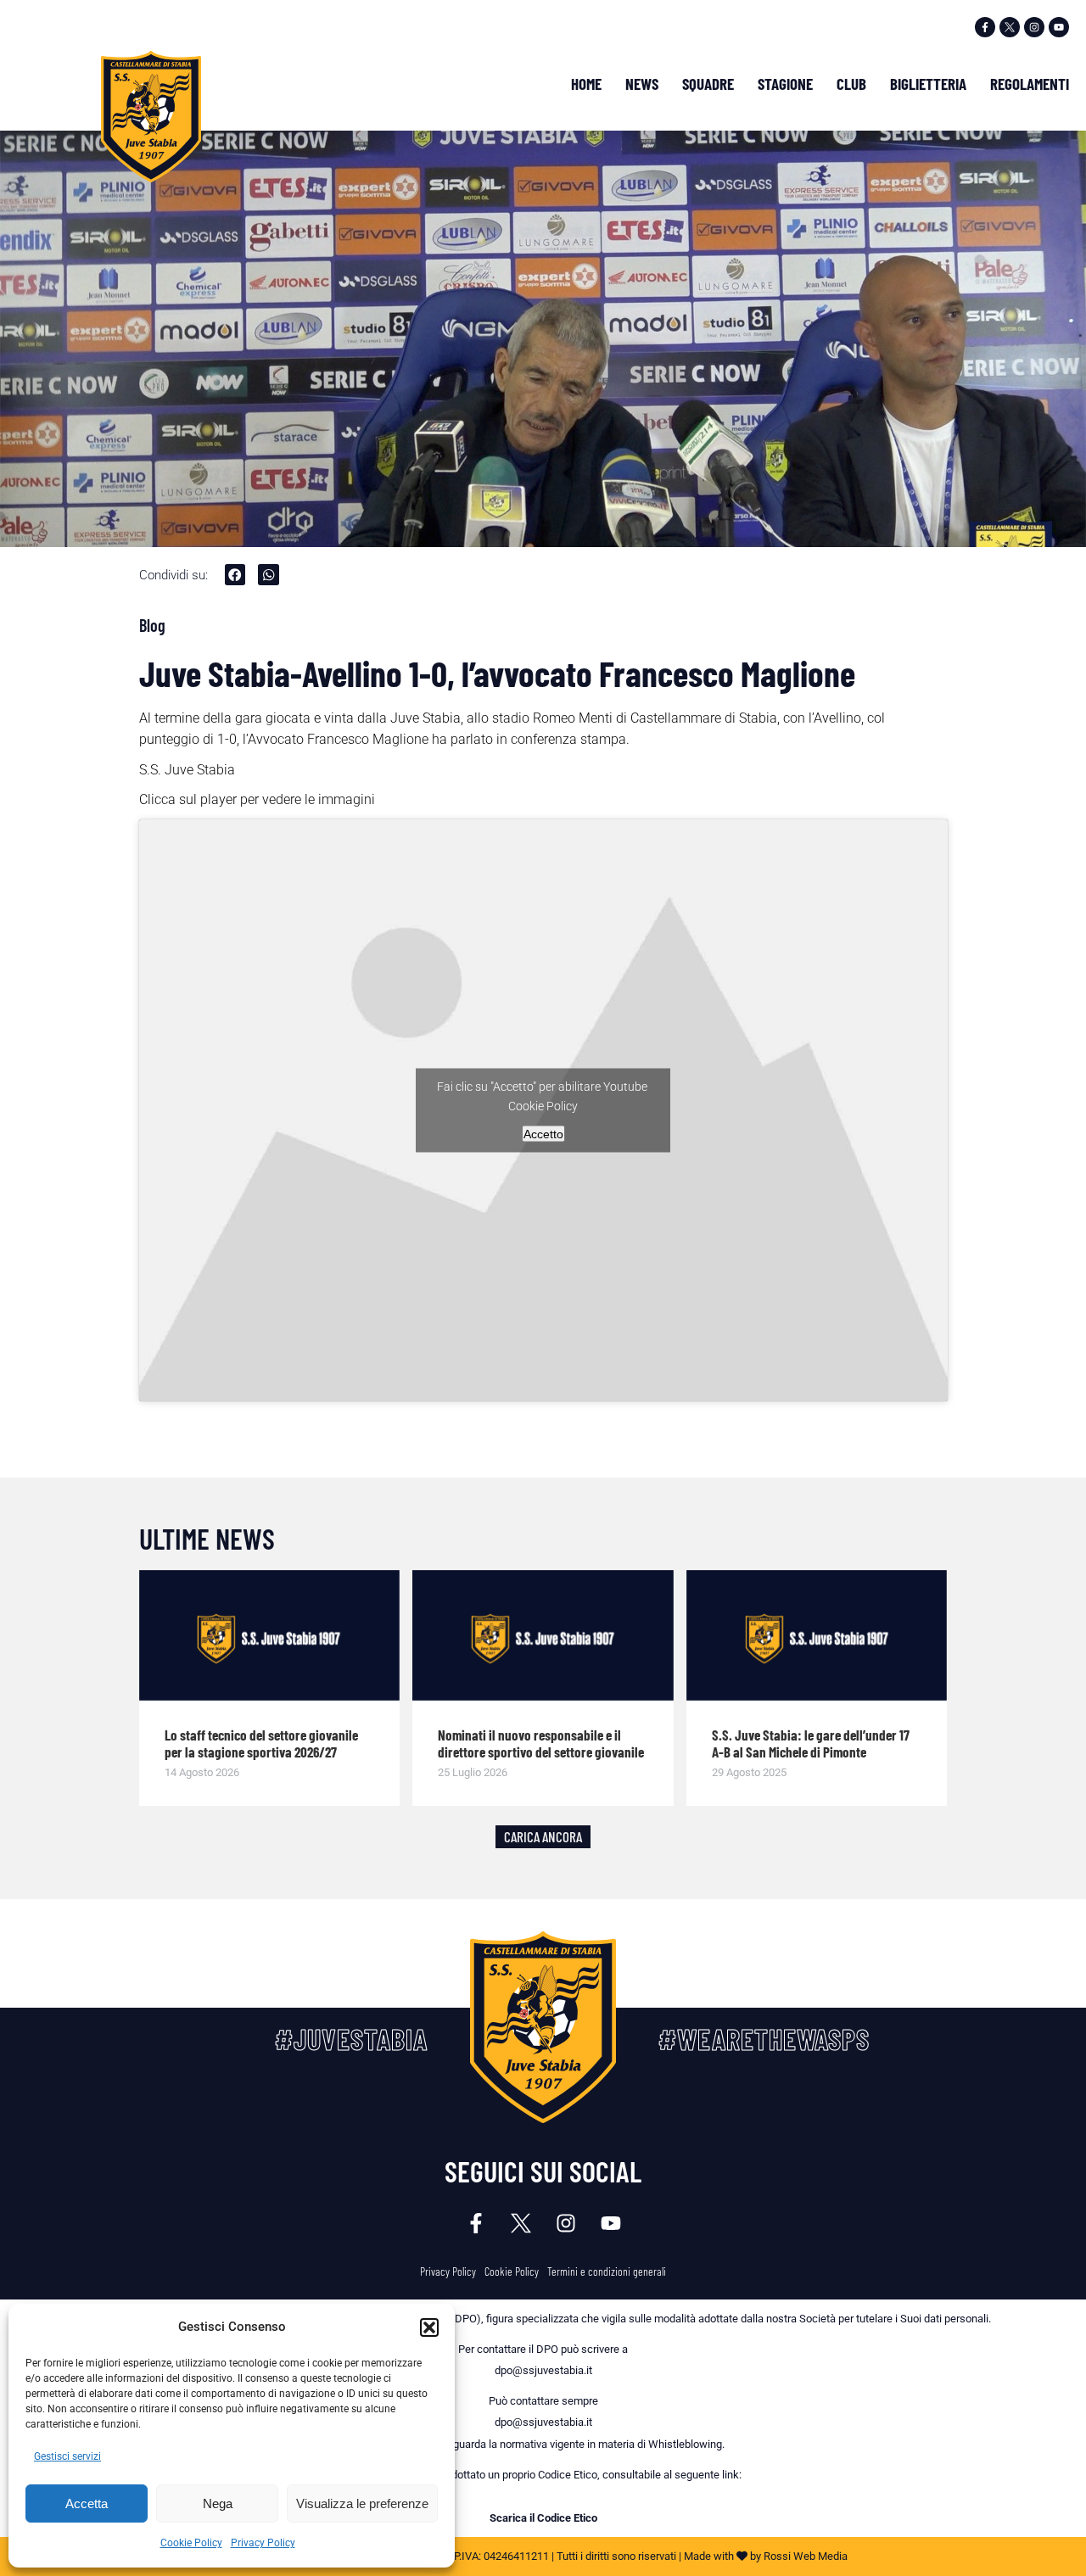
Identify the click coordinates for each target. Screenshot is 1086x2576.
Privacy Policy (263, 2543)
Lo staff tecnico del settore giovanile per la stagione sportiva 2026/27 (261, 1743)
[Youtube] (1059, 27)
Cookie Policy (191, 2543)
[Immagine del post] (270, 1635)
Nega (218, 2503)
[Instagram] (1034, 27)
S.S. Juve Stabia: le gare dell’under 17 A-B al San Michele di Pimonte (811, 1743)
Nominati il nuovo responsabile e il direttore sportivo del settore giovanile (541, 1743)
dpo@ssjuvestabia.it (543, 2370)
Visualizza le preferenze (362, 2503)
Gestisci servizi (67, 2456)
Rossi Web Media (806, 2556)
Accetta (87, 2503)
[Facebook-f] (985, 27)
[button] (429, 2327)
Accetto (543, 1133)
